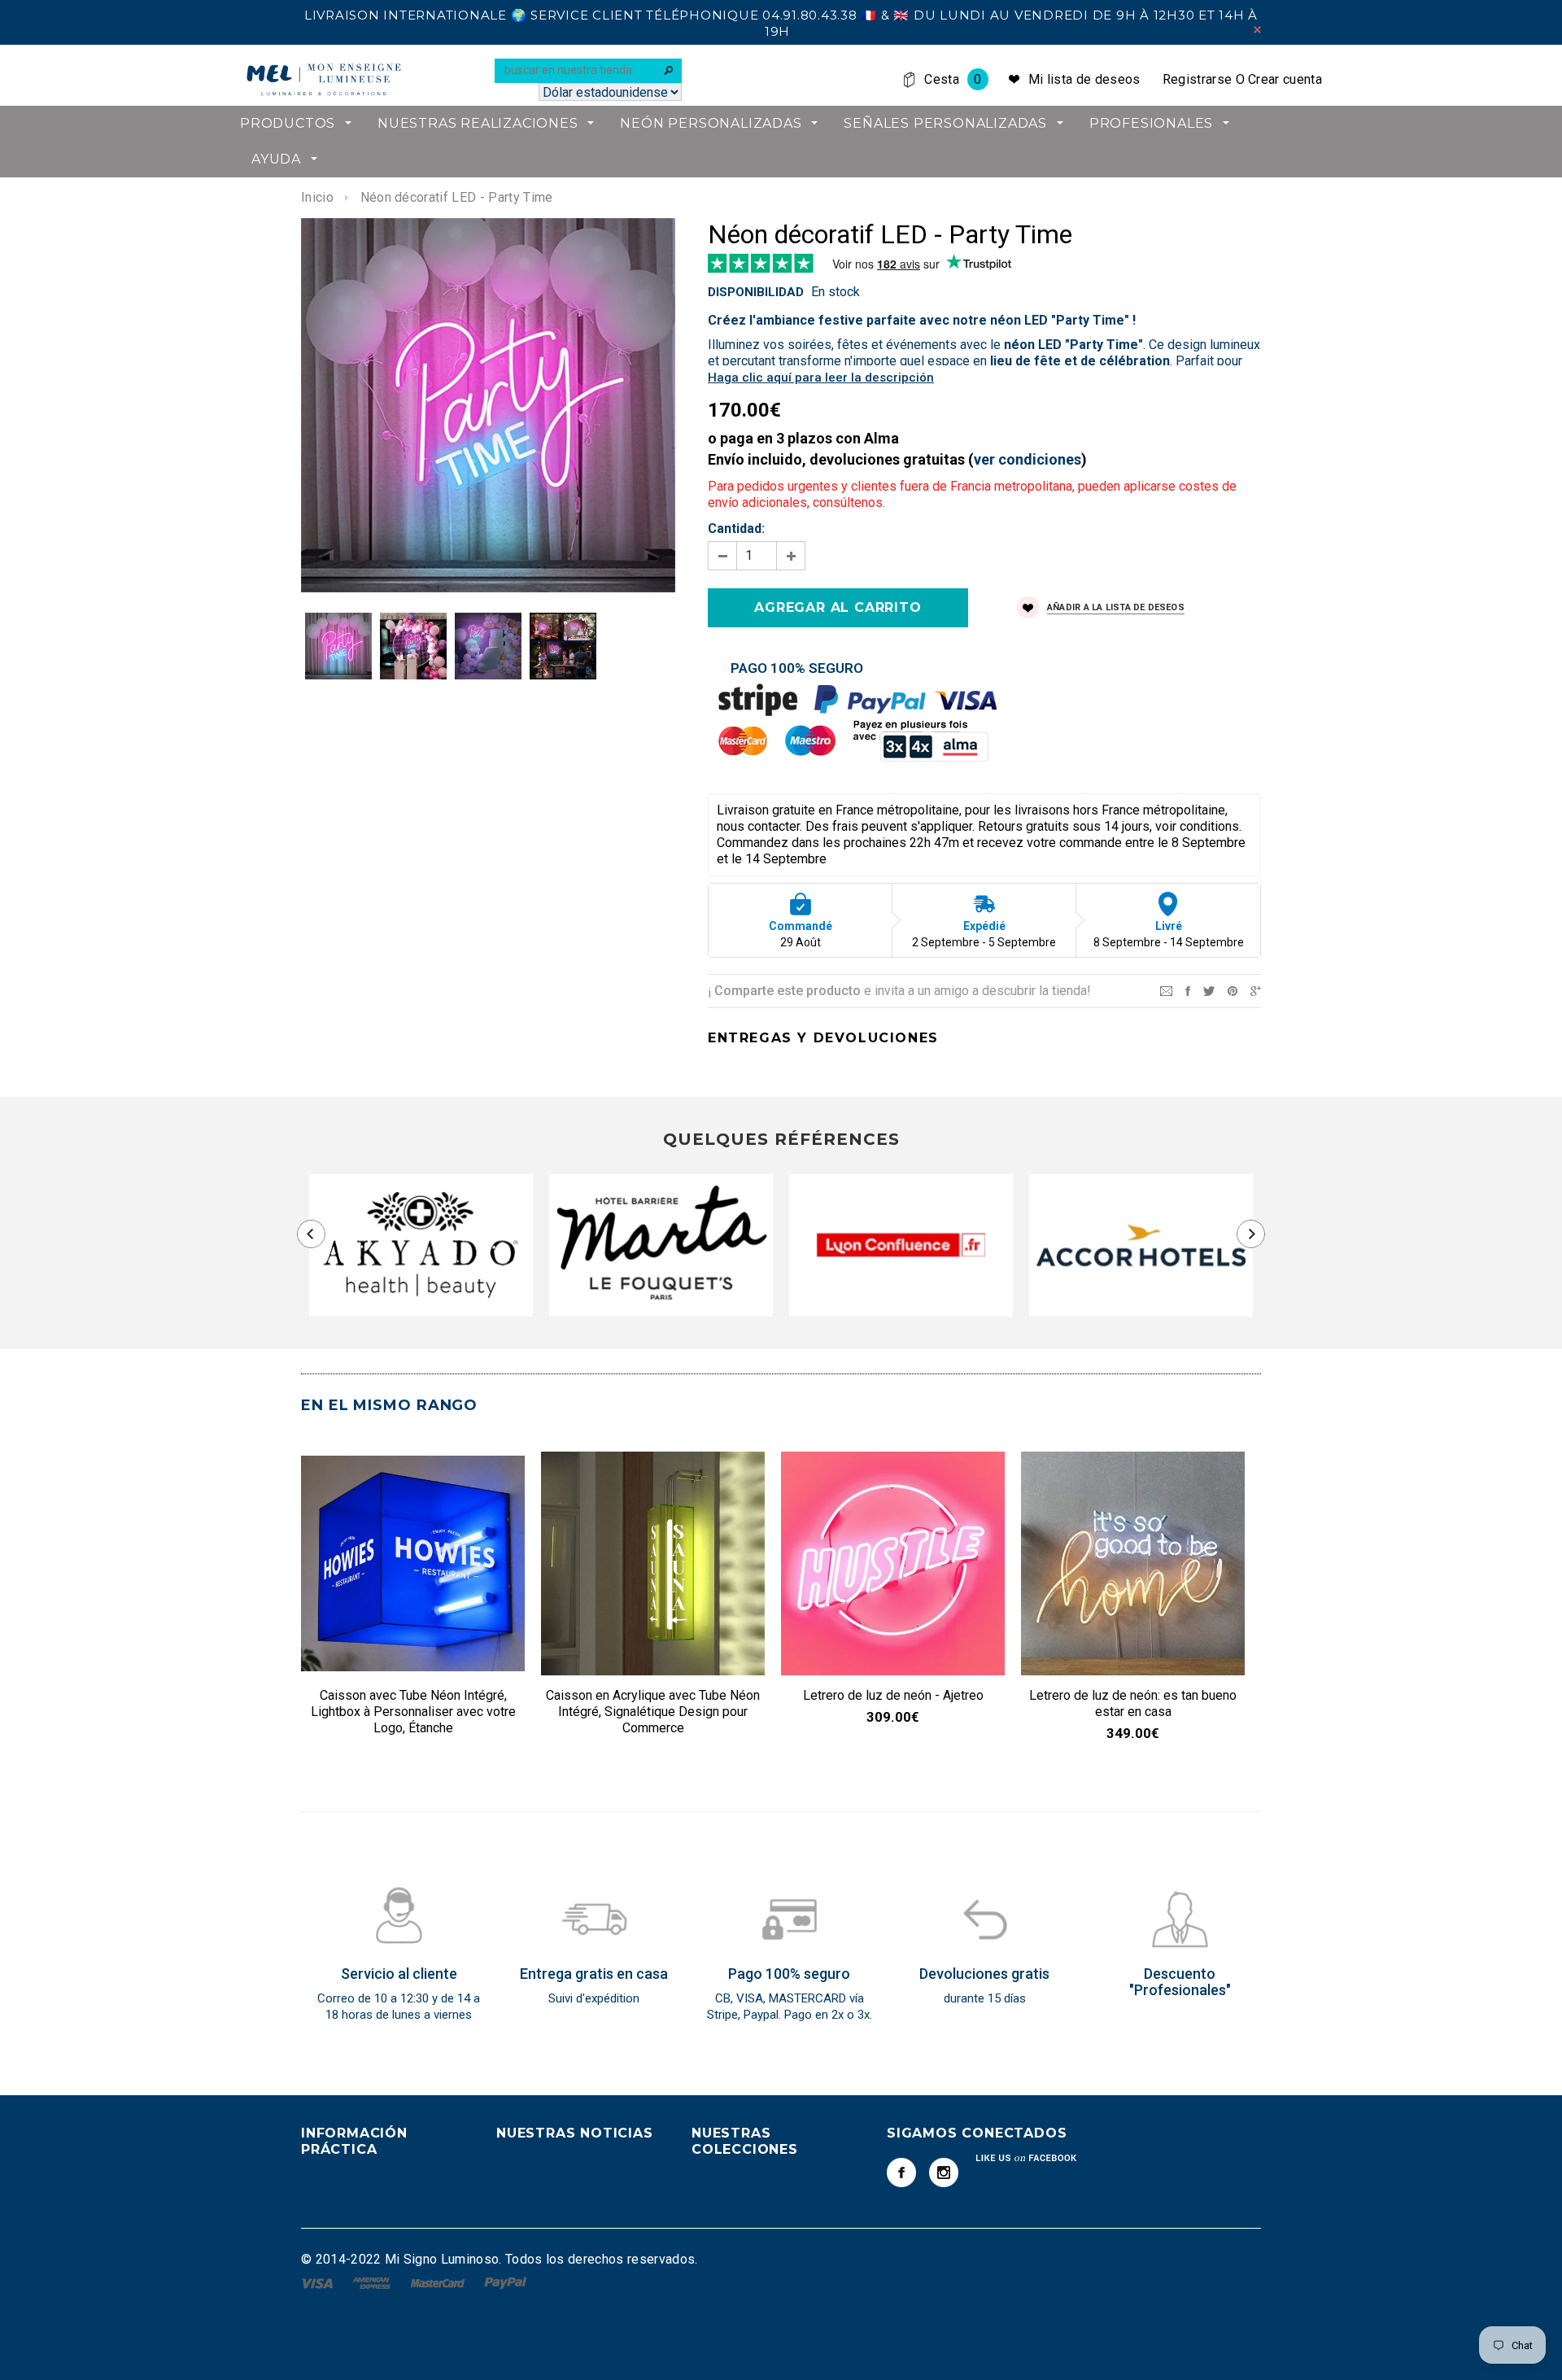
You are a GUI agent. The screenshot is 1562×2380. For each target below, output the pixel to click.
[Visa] (319, 2282)
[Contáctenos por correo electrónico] (1166, 990)
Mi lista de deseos (1084, 79)
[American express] (373, 2282)
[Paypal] (506, 2282)
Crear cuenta (1285, 79)
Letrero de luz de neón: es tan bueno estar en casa (1133, 1703)
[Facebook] (901, 2173)
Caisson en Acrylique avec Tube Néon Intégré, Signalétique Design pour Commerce (653, 1712)
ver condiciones (1028, 459)
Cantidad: (736, 528)
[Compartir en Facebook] (1188, 990)
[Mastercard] (439, 2282)
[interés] (1233, 990)
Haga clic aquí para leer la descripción (821, 378)
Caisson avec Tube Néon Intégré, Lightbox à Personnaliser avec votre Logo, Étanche (413, 1712)
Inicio (317, 197)
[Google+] (1256, 990)
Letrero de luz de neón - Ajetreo (893, 1695)
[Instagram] (944, 2173)
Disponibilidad (756, 292)
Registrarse (1198, 79)
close (1257, 30)
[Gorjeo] (1209, 990)
